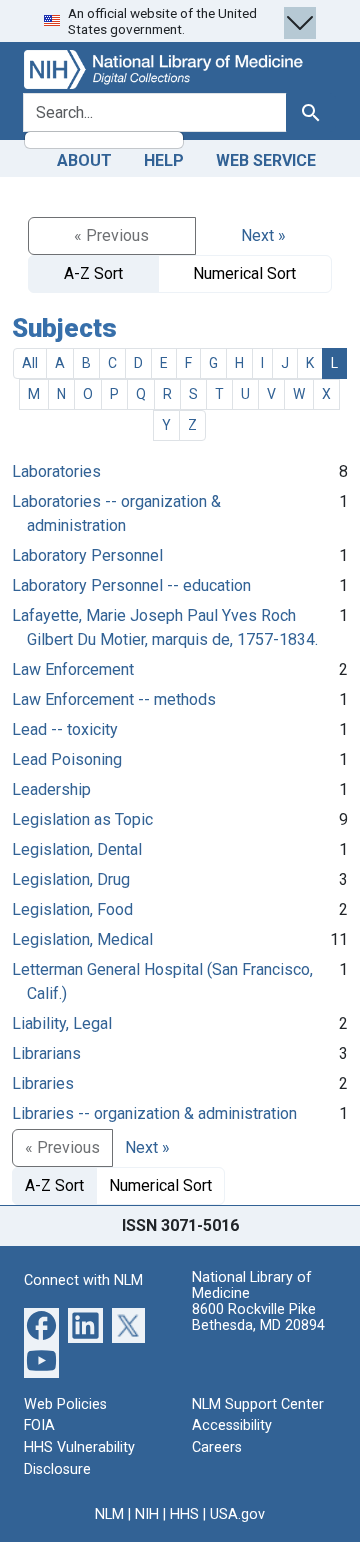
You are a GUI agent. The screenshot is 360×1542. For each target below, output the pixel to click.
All (30, 363)
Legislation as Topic (82, 819)
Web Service (266, 160)
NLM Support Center (258, 1404)
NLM (109, 1514)
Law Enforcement (73, 669)
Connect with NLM (83, 1280)
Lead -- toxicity (65, 729)
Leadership (51, 789)
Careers (217, 1447)
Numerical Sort (244, 273)
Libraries (43, 1083)
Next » (263, 235)
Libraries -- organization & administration (154, 1113)
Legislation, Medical (82, 939)
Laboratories (56, 471)
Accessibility (232, 1425)
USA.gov (237, 1514)
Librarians (46, 1053)
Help (164, 160)
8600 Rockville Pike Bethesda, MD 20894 (258, 1317)
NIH (147, 1514)
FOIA (39, 1425)
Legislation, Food (72, 909)
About (84, 160)
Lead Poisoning (67, 759)
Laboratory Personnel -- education (131, 585)
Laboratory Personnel (87, 555)
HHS (184, 1514)
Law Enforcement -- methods (114, 699)
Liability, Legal (62, 1023)
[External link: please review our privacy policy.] (41, 1324)
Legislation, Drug (71, 879)
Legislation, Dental (77, 849)
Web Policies (65, 1404)
